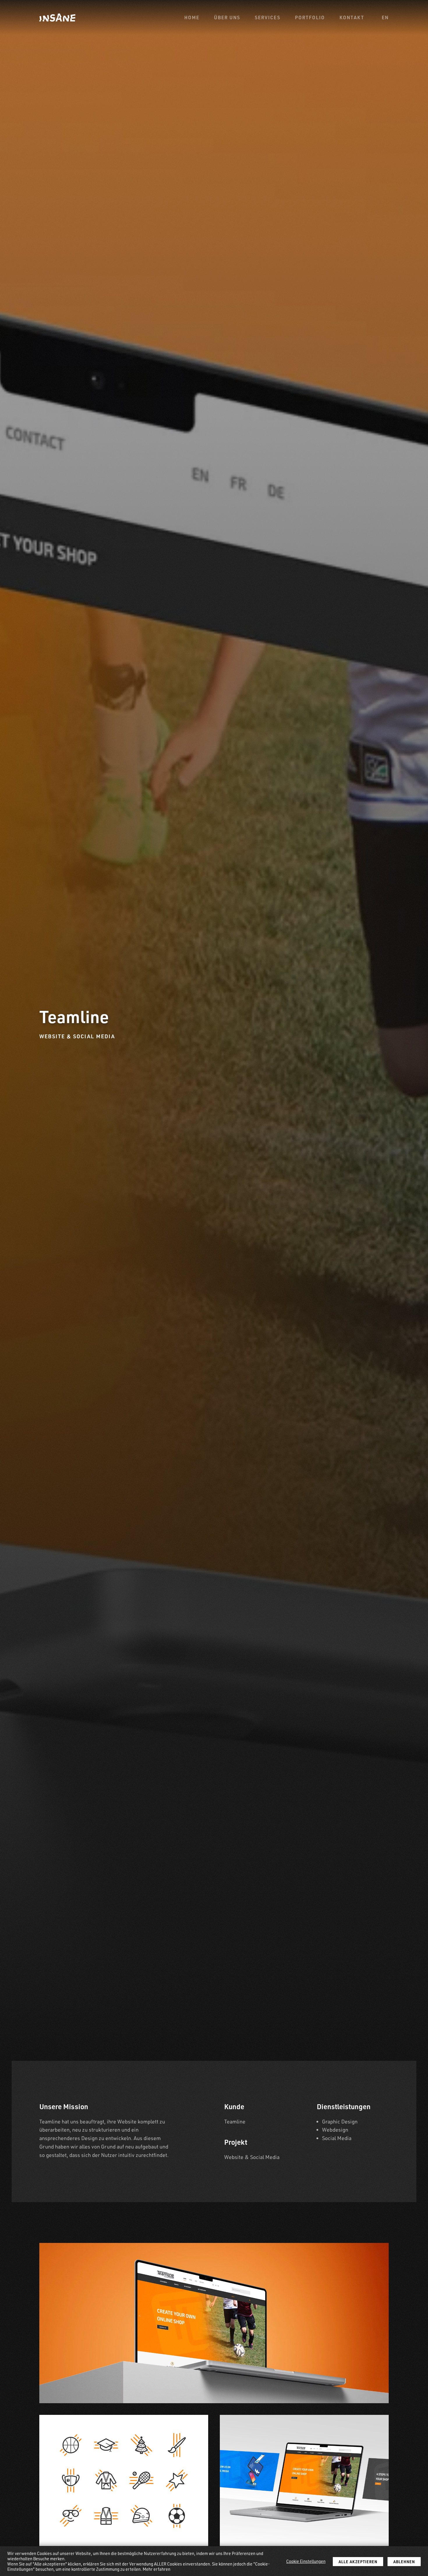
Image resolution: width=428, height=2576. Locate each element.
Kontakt (352, 17)
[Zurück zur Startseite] (57, 17)
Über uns (227, 17)
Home (192, 17)
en (385, 17)
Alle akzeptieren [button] (358, 2562)
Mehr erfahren (156, 2569)
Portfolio (310, 17)
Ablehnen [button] (404, 2562)
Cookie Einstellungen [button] (306, 2561)
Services (268, 17)
